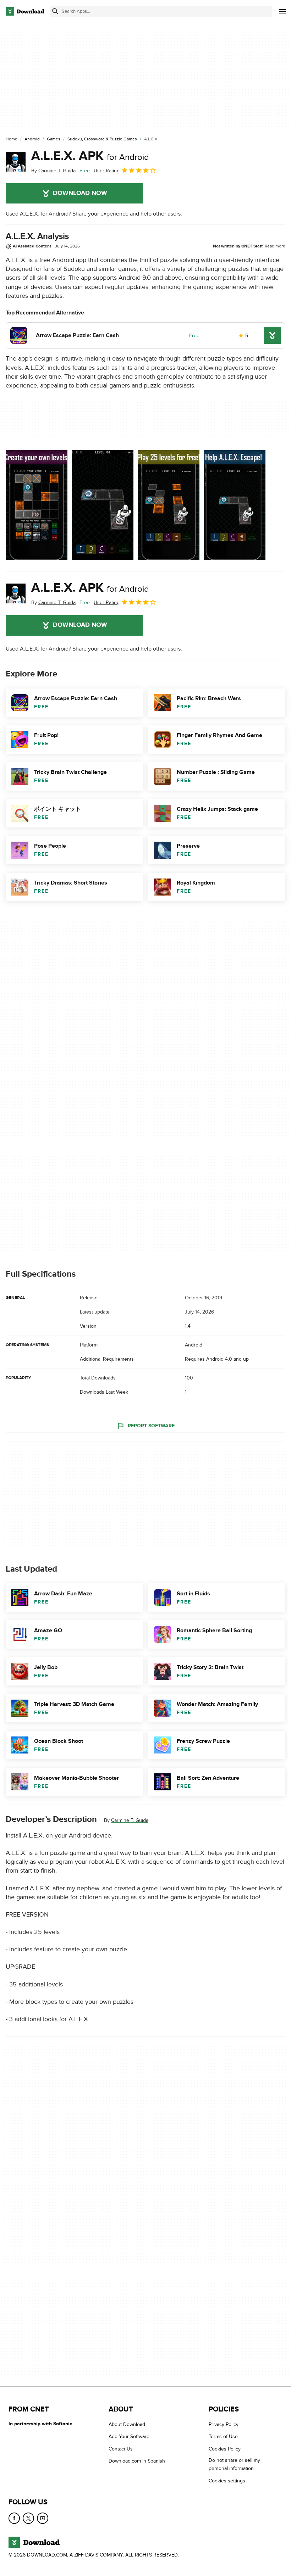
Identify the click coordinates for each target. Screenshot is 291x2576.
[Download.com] (25, 11)
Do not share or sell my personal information (234, 2464)
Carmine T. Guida (130, 1820)
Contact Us (121, 2449)
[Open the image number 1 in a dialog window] (103, 505)
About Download (127, 2424)
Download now (80, 193)
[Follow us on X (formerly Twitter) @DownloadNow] (28, 2518)
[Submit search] (55, 11)
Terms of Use (223, 2436)
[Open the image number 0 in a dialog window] (37, 505)
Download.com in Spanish (137, 2461)
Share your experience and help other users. (127, 214)
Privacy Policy (224, 2424)
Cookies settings (227, 2480)
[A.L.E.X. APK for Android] (16, 162)
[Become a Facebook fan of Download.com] (14, 2518)
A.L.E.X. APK (90, 156)
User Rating (107, 171)
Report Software (151, 1425)
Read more (275, 246)
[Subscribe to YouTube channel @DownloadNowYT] (43, 2518)
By (53, 171)
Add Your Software (129, 2436)
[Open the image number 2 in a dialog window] (169, 505)
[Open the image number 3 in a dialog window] (235, 505)
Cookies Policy (225, 2449)
